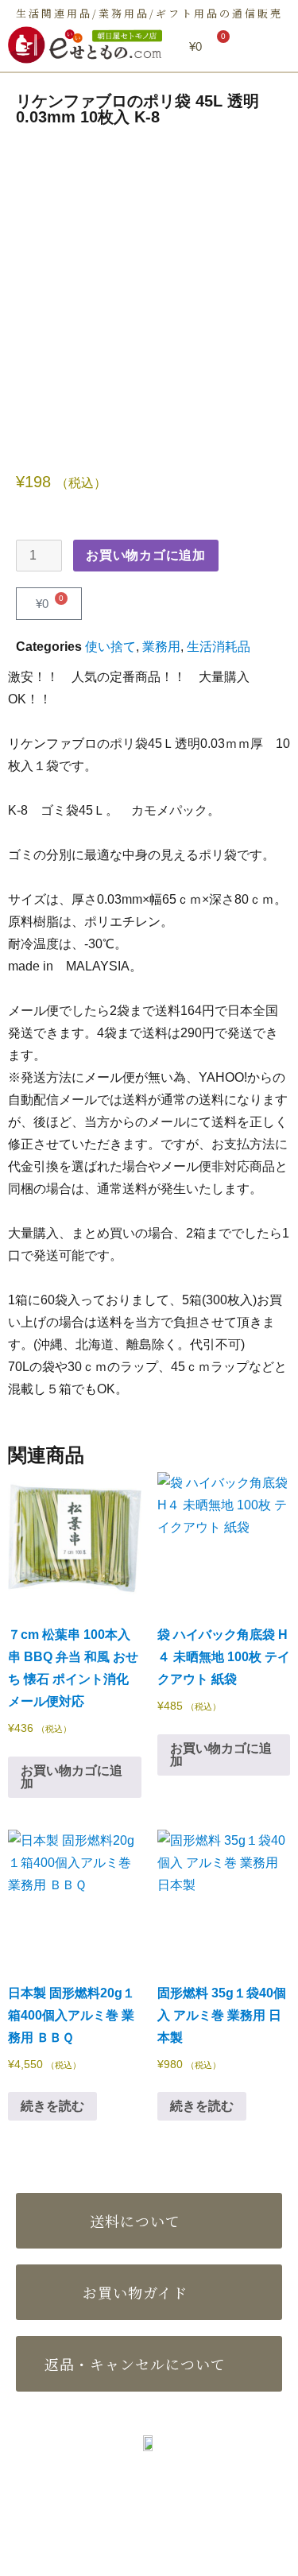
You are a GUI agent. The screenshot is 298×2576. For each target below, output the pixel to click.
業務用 (161, 647)
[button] (270, 47)
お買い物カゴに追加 (146, 555)
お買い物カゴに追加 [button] (72, 1777)
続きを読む (52, 2106)
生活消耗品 (219, 647)
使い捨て (110, 647)
